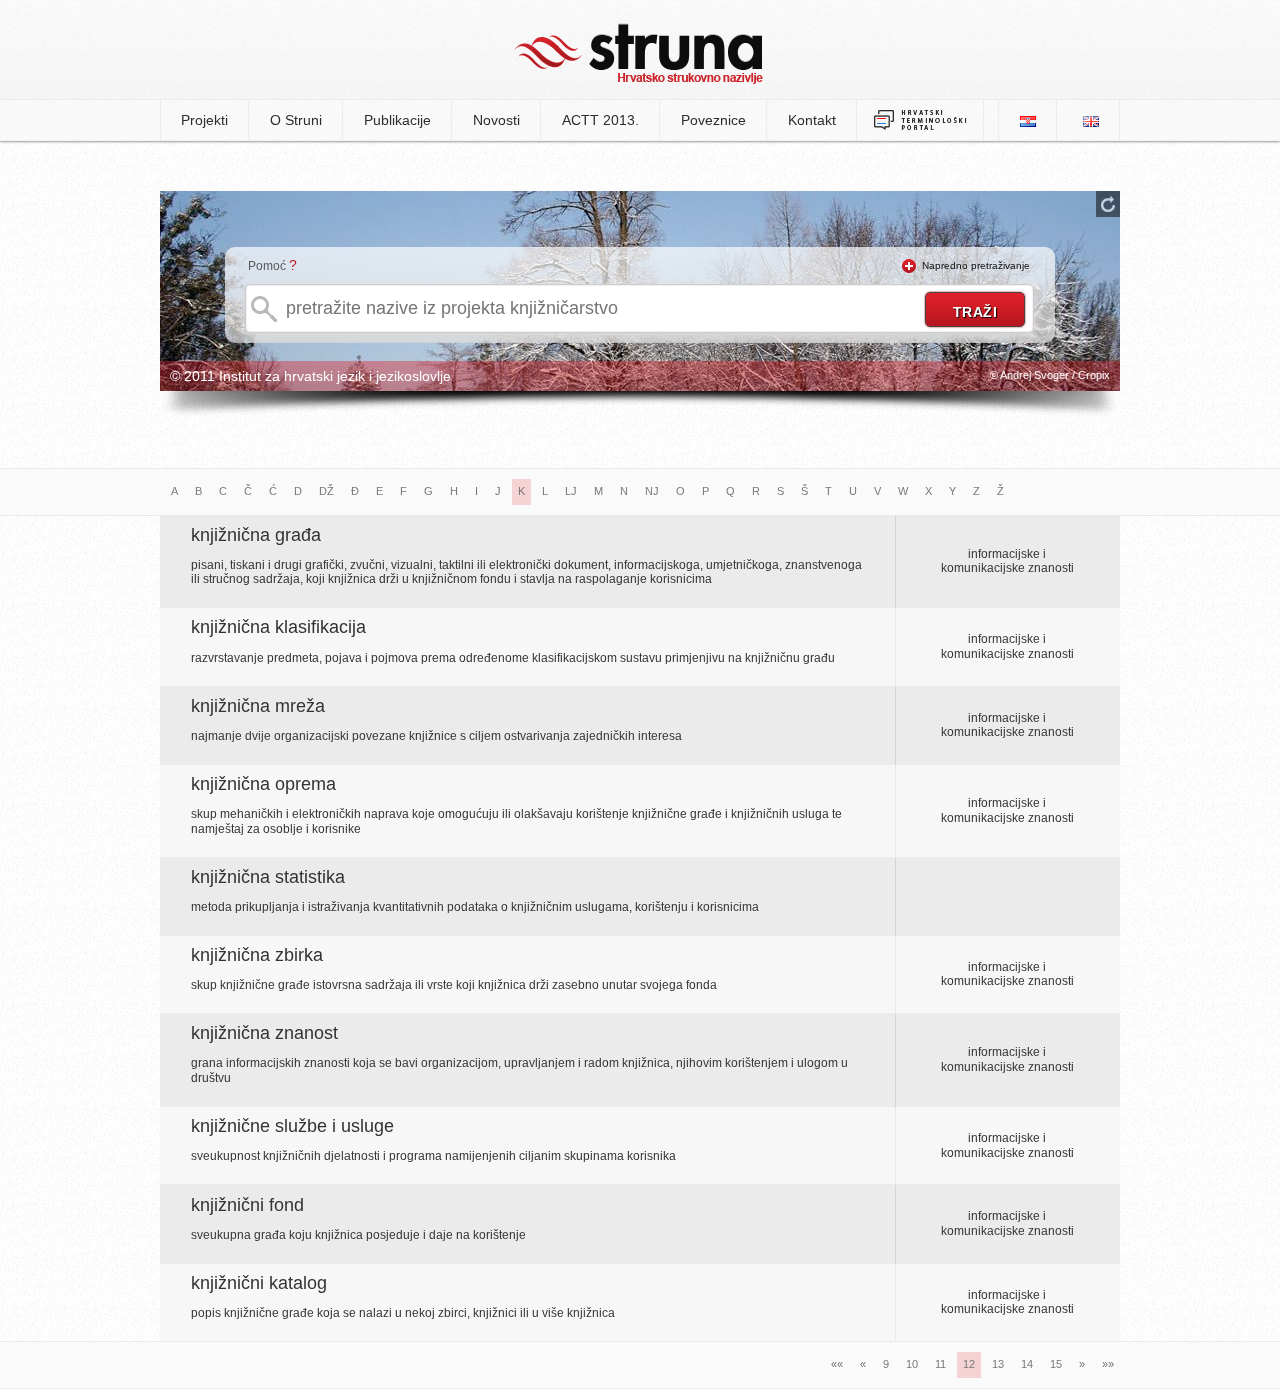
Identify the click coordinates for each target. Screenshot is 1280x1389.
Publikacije (397, 120)
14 (1027, 1364)
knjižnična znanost (264, 1033)
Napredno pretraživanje (976, 265)
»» (1108, 1364)
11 (940, 1364)
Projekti (204, 120)
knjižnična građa (256, 535)
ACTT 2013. (600, 120)
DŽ (326, 491)
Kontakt (812, 120)
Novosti (496, 120)
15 (1056, 1364)
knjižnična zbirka (257, 955)
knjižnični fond (247, 1205)
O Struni (296, 120)
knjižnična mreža (258, 706)
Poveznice (713, 120)
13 (998, 1364)
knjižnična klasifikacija (278, 627)
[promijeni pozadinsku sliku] (1108, 204)
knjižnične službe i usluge (292, 1126)
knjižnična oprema (263, 784)
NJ (652, 491)
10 (912, 1364)
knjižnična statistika (268, 877)
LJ (571, 491)
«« (837, 1364)
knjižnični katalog (259, 1283)
